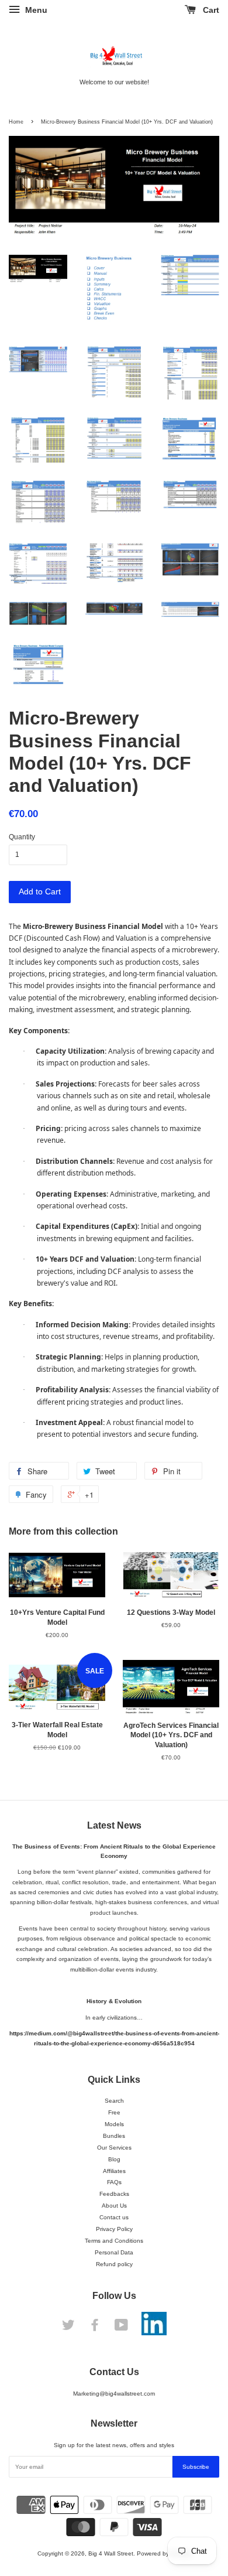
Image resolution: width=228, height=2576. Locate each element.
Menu (35, 10)
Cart (210, 10)
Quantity (22, 837)
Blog (114, 2159)
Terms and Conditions (114, 2241)
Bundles (114, 2136)
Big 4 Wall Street (111, 2553)
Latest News (114, 1825)
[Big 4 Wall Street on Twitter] (68, 2328)
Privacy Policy (114, 2229)
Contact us (114, 2217)
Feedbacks (114, 2194)
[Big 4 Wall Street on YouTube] (121, 2328)
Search (114, 2101)
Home (16, 122)
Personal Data (114, 2252)
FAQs (114, 2182)
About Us (114, 2206)
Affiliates (114, 2171)
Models (114, 2124)
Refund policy (114, 2264)
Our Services (114, 2148)
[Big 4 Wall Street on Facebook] (95, 2328)
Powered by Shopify (164, 2553)
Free (114, 2112)
